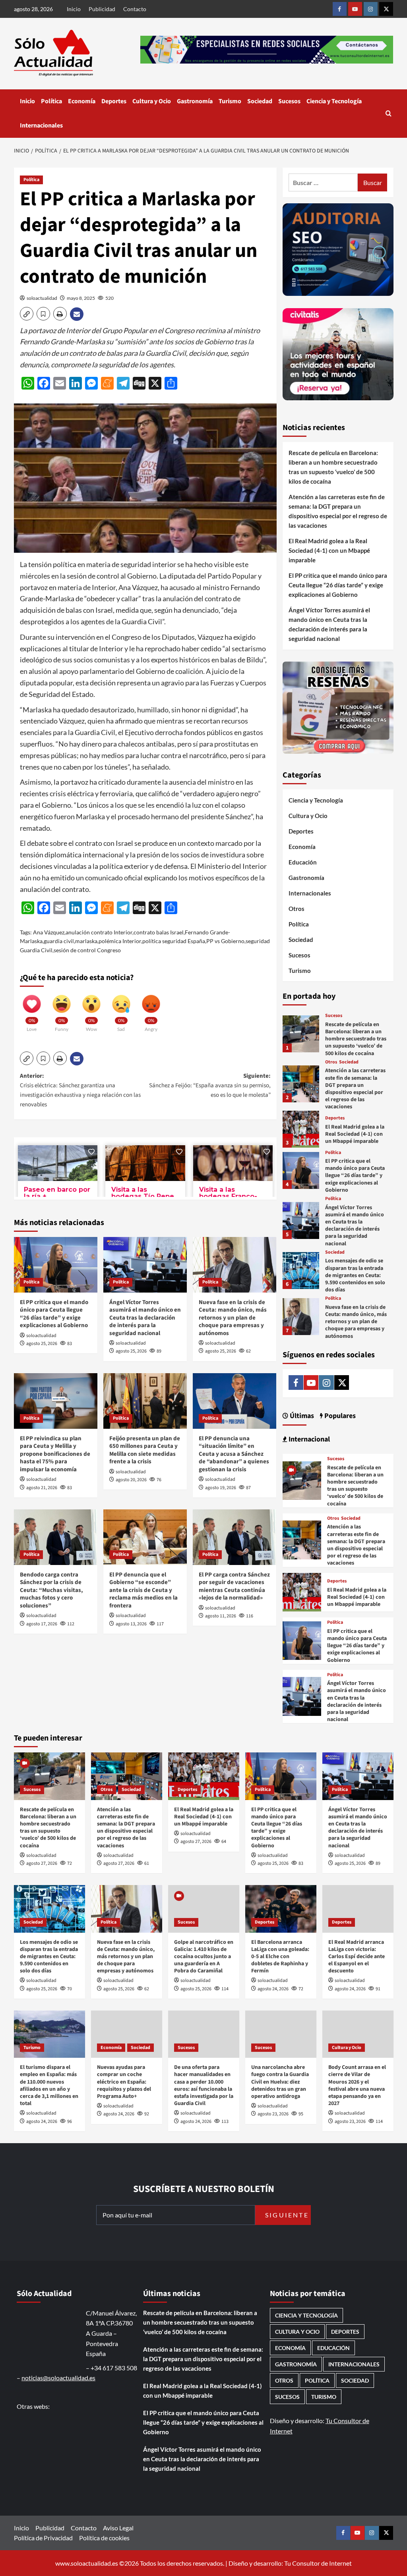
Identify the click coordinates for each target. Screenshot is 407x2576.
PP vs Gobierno (225, 941)
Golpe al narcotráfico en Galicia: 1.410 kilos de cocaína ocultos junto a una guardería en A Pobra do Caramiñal (204, 1957)
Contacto (135, 9)
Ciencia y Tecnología (334, 101)
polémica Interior (120, 941)
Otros (297, 909)
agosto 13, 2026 (131, 1624)
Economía (82, 101)
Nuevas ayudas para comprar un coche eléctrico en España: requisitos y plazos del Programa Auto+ (124, 2082)
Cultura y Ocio (152, 101)
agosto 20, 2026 (131, 1480)
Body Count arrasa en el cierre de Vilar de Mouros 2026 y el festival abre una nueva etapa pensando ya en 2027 (357, 2085)
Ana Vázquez (49, 932)
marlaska (86, 941)
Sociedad (260, 101)
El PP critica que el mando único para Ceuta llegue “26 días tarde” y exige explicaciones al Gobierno (54, 1314)
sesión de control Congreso (87, 950)
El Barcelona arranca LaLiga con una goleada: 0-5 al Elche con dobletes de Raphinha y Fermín (280, 1957)
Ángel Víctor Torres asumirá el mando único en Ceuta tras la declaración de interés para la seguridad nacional (145, 1318)
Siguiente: (210, 1085)
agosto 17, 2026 (42, 1624)
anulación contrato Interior (99, 932)
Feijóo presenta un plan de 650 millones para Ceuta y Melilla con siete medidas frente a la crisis (145, 1450)
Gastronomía (195, 101)
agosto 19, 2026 (221, 1488)
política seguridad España (174, 941)
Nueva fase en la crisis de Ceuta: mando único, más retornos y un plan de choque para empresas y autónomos (233, 1318)
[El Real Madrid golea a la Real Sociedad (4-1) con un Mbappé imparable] (301, 1129)
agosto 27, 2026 (42, 1863)
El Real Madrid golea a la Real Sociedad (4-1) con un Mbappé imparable (329, 550)
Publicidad (102, 9)
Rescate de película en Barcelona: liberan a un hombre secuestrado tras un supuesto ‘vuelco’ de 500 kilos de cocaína (333, 467)
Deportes (114, 101)
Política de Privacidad (43, 2538)
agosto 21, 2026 (42, 1488)
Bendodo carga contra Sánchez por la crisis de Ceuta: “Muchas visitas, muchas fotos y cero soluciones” (51, 1590)
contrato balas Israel (159, 932)
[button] (389, 113)
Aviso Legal (118, 2528)
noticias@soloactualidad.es (58, 2378)
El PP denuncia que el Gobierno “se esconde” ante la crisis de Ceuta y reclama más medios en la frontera (143, 1590)
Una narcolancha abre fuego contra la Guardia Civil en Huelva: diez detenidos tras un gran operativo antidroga (280, 2082)
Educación (303, 862)
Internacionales (41, 125)
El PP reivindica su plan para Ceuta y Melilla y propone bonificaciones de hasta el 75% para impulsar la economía (55, 1454)
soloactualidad (42, 298)
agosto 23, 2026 (273, 2114)
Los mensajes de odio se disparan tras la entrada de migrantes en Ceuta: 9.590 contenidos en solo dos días (355, 1275)
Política (51, 101)
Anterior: (80, 1090)
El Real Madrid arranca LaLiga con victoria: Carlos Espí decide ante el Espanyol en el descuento (357, 1957)
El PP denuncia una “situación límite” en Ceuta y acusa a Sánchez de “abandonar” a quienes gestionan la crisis (234, 1454)
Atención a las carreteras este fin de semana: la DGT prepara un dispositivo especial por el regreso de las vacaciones (338, 511)
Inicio (74, 9)
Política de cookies (104, 2538)
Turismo (230, 101)
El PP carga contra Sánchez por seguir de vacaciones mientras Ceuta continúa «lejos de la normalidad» (234, 1586)
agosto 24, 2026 (273, 1989)
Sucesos (289, 101)
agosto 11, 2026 (221, 1616)
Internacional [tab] (308, 1439)
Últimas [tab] (301, 1416)
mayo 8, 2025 (81, 298)
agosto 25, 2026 (42, 1344)
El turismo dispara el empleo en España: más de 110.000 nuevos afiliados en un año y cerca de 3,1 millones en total (49, 2085)
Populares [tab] (339, 1416)
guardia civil (59, 941)
